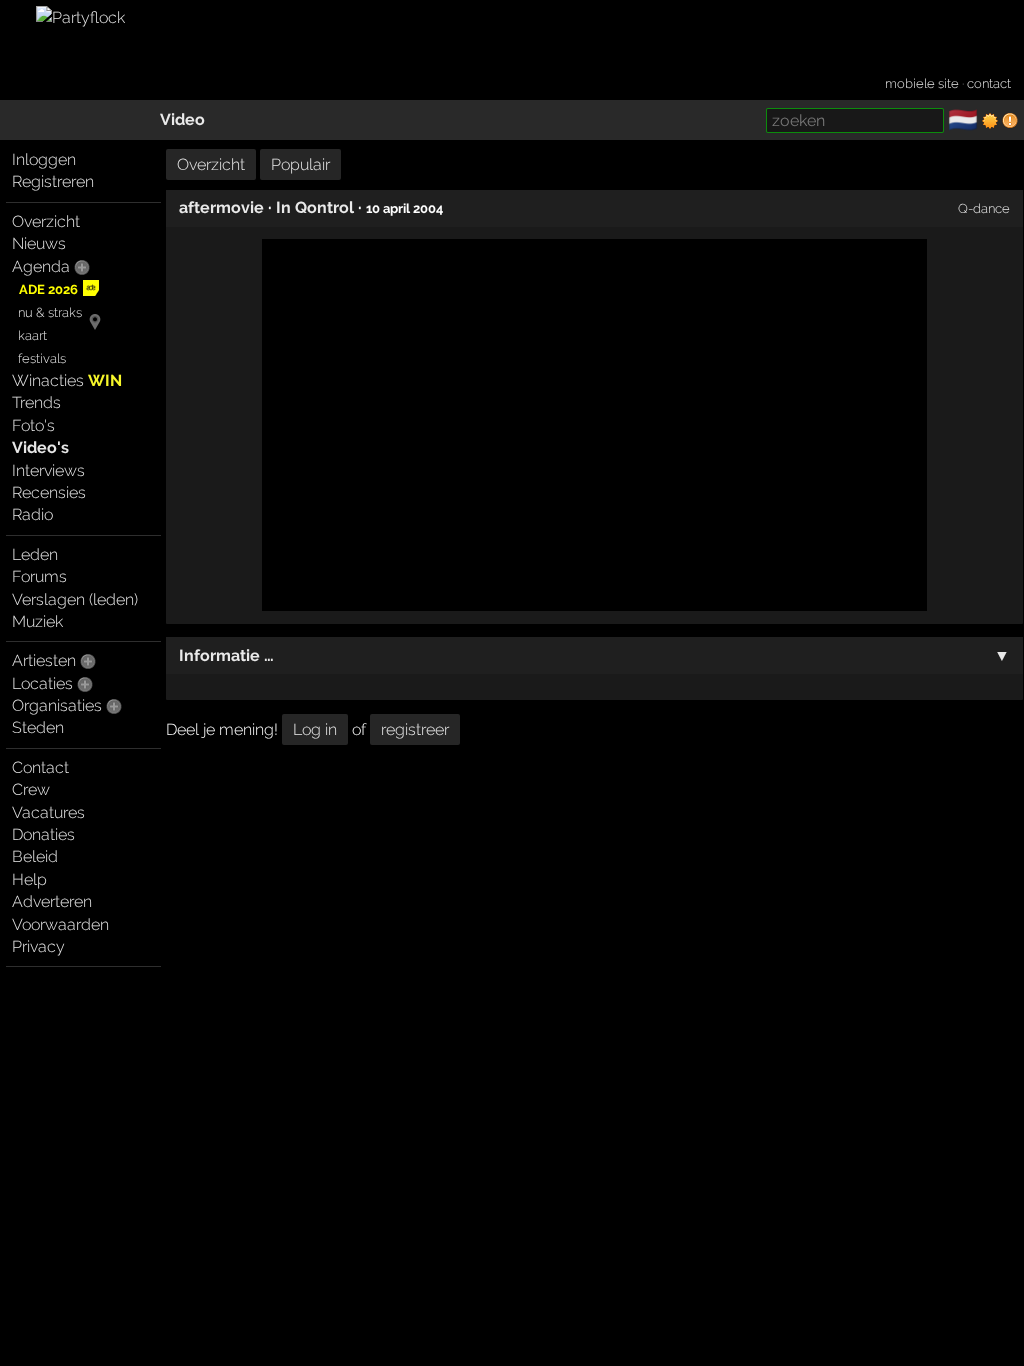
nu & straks (50, 312)
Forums (39, 576)
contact (989, 83)
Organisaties (57, 705)
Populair (300, 164)
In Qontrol (315, 207)
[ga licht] (990, 121)
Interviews (48, 470)
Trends (36, 402)
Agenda (41, 266)
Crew (31, 789)
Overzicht (46, 221)
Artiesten (44, 660)
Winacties (67, 380)
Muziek (37, 621)
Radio (32, 514)
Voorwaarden (60, 924)
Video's (40, 447)
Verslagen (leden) (75, 599)
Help (29, 879)
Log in (315, 729)
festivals (42, 358)
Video (182, 119)
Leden (35, 554)
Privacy (38, 946)
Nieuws (39, 243)
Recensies (49, 492)
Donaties (43, 834)
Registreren (53, 181)
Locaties (42, 683)
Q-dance (984, 208)
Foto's (33, 425)
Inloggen (44, 159)
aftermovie (221, 207)
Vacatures (48, 812)
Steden (38, 727)
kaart (32, 335)
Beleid (35, 856)
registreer (415, 729)
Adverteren (52, 901)
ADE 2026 (48, 289)
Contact (40, 767)
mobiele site (922, 83)
